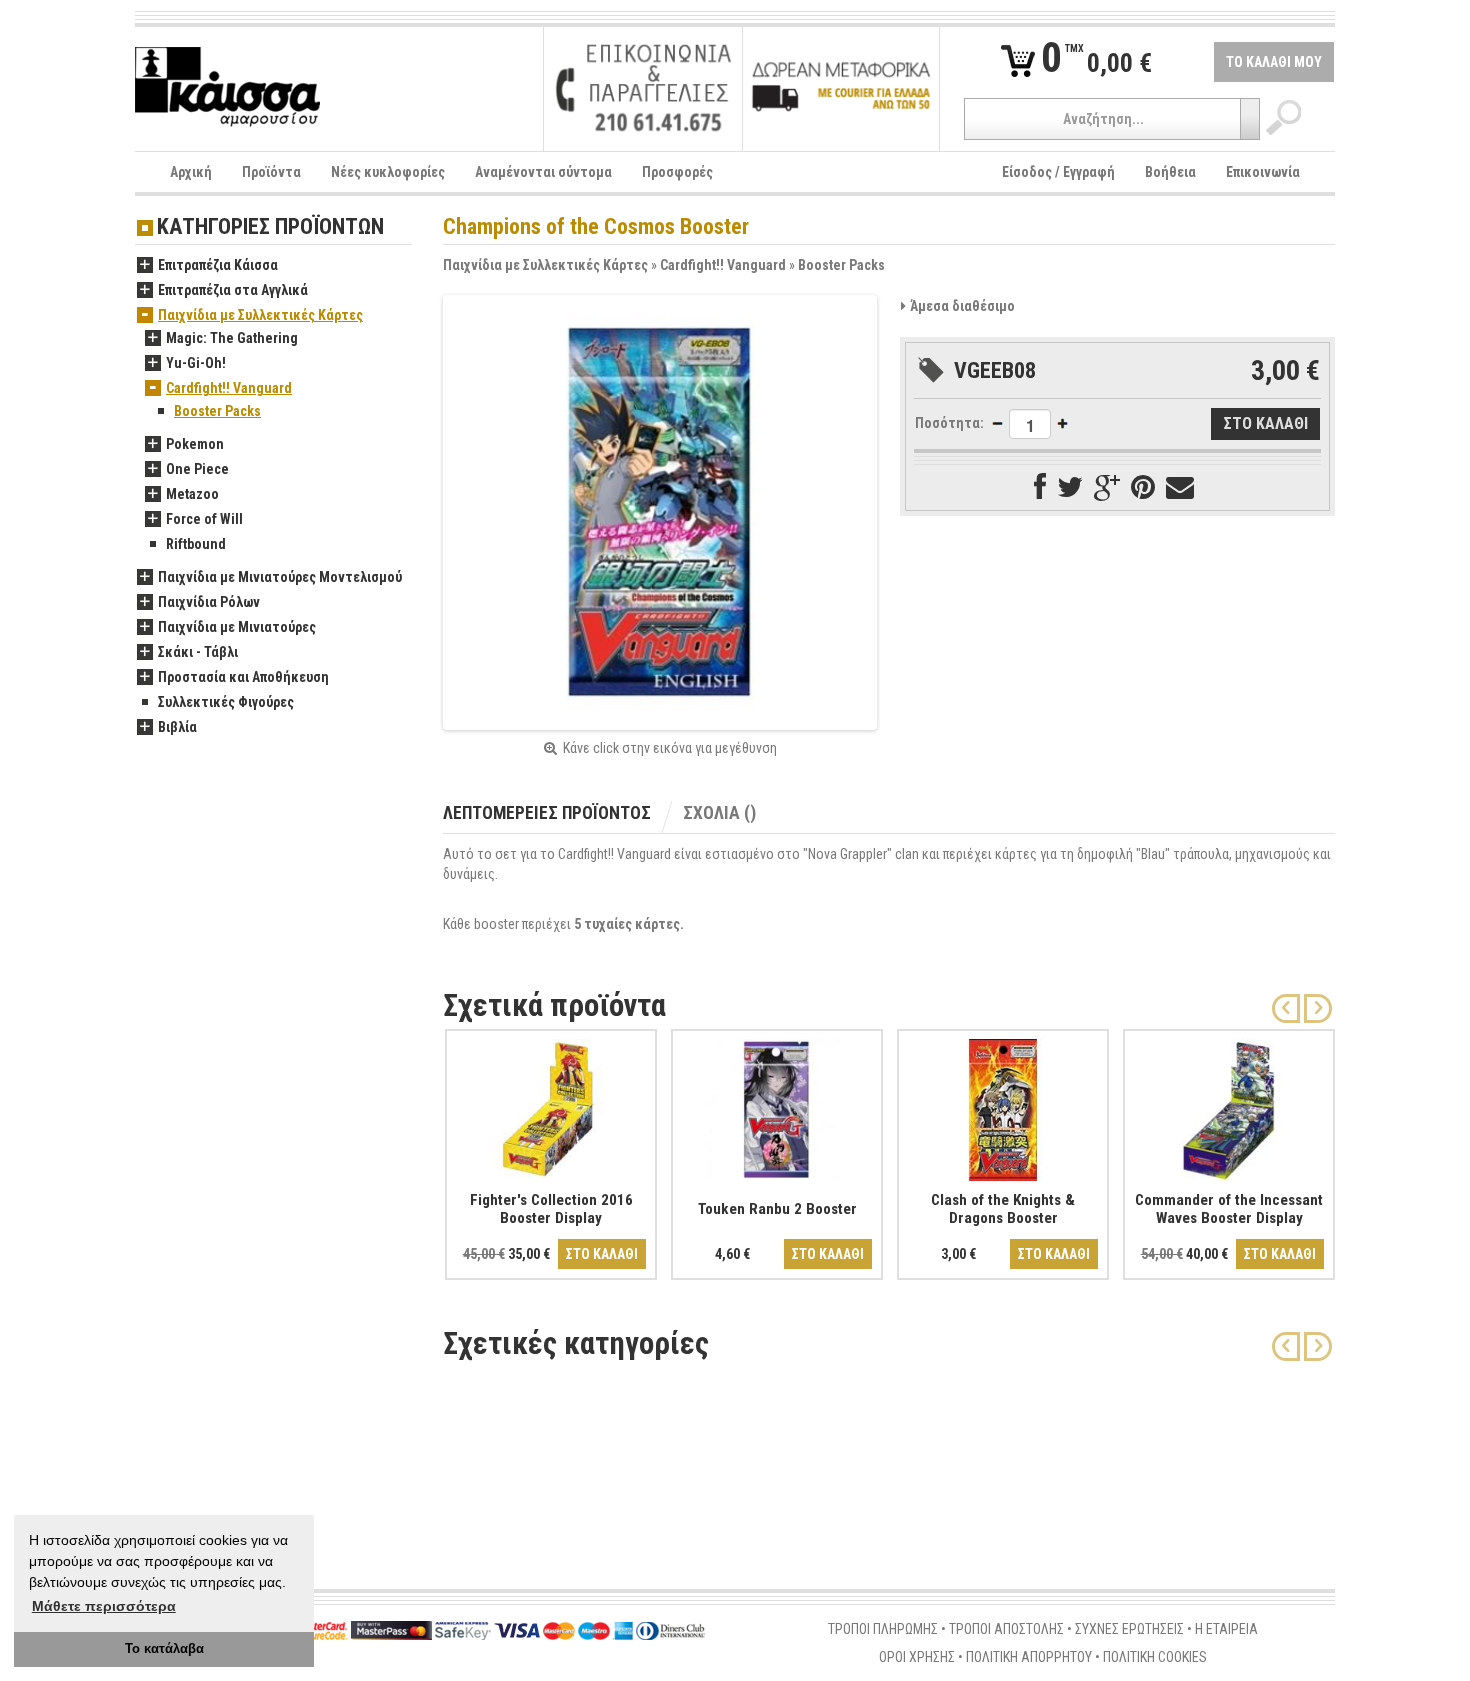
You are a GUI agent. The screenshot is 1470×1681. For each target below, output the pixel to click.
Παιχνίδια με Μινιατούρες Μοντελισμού (280, 577)
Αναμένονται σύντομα (543, 172)
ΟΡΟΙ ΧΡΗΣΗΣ (917, 1657)
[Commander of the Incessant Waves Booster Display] (1229, 1106)
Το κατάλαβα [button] (164, 1649)
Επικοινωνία (1263, 172)
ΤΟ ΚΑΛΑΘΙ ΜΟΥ (1274, 62)
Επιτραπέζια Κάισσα (218, 265)
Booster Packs (841, 265)
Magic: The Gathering (232, 338)
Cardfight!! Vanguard (723, 265)
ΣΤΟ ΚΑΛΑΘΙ (602, 1254)
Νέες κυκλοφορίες (388, 172)
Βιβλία (177, 727)
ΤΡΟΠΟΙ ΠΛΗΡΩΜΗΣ (883, 1629)
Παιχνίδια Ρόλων (209, 602)
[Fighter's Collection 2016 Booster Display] (551, 1106)
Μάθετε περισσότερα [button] (104, 1606)
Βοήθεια (1170, 172)
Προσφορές (677, 172)
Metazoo (192, 494)
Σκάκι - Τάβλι (198, 652)
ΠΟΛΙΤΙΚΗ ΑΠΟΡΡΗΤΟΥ (1029, 1657)
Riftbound (196, 544)
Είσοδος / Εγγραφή (1058, 172)
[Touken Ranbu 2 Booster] (777, 1106)
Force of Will (204, 519)
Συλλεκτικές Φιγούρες (226, 702)
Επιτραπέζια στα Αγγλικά (233, 290)
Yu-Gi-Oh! (196, 363)
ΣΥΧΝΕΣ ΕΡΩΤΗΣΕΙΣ (1129, 1629)
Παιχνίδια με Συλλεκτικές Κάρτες (545, 265)
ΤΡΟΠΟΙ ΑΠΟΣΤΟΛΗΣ (1006, 1629)
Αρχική (191, 172)
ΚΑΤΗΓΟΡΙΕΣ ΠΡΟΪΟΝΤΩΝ (270, 227)
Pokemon (195, 444)
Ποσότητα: (949, 423)
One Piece (197, 469)
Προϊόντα (271, 172)
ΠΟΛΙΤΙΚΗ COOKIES (1155, 1657)
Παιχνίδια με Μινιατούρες (237, 627)
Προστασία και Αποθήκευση (243, 677)
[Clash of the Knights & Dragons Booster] (1003, 1106)
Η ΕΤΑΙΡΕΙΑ (1226, 1629)
